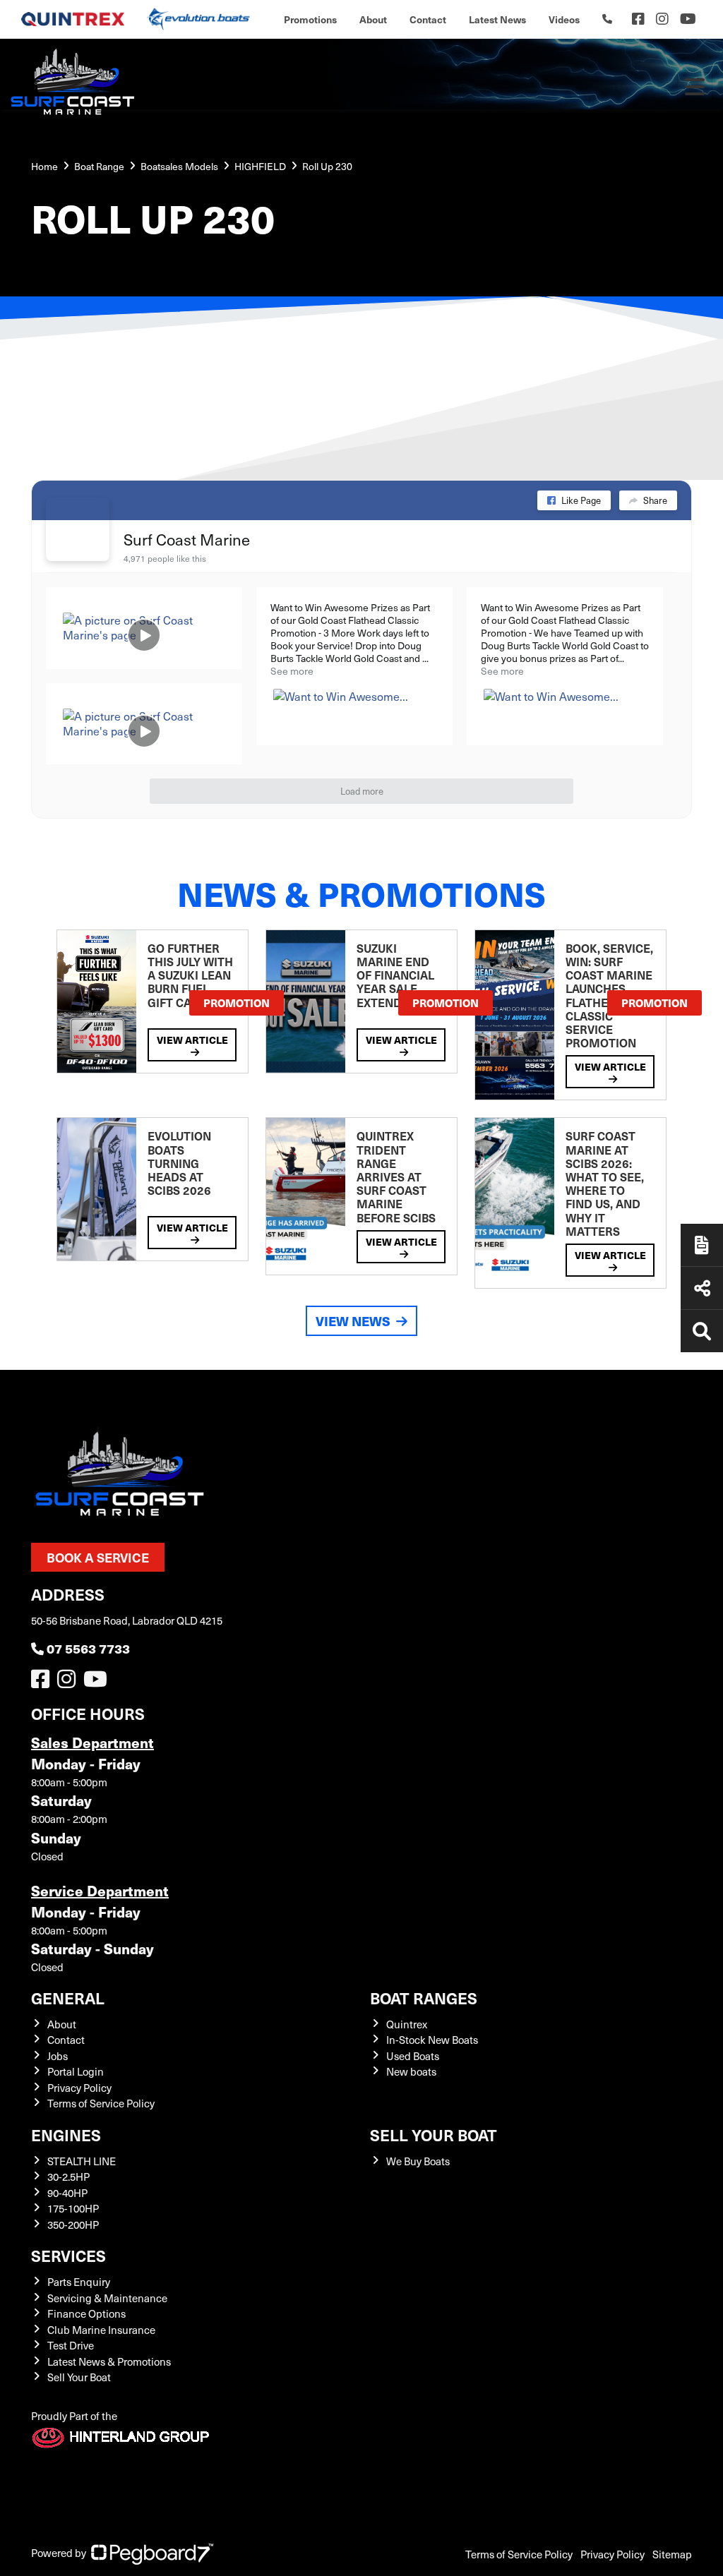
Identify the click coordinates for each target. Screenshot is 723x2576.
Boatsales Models (179, 166)
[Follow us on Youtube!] (98, 1683)
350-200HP (73, 2225)
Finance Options (86, 2313)
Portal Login (76, 2071)
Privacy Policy (79, 2088)
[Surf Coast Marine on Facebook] (78, 529)
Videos (564, 19)
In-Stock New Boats (432, 2040)
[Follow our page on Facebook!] (638, 19)
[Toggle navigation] (695, 87)
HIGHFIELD (260, 166)
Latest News (497, 19)
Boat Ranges (424, 1998)
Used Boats (413, 2056)
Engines (66, 2135)
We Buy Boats (418, 2161)
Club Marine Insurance (101, 2330)
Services (68, 2255)
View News (353, 1321)
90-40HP (67, 2193)
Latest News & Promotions (109, 2361)
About (373, 19)
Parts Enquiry (79, 2282)
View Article (192, 1040)
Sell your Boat (434, 2135)
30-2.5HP (68, 2177)
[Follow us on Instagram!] (69, 1683)
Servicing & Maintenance (107, 2298)
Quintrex (407, 2024)
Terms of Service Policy (101, 2103)
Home (44, 166)
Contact (428, 19)
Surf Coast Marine (187, 539)
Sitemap (672, 2554)
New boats (411, 2071)
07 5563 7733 (88, 1648)
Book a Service (98, 1557)
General (68, 1998)
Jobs (58, 2056)
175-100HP (73, 2208)
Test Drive (71, 2345)
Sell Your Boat (79, 2377)
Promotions (310, 19)
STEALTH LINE (82, 2161)
